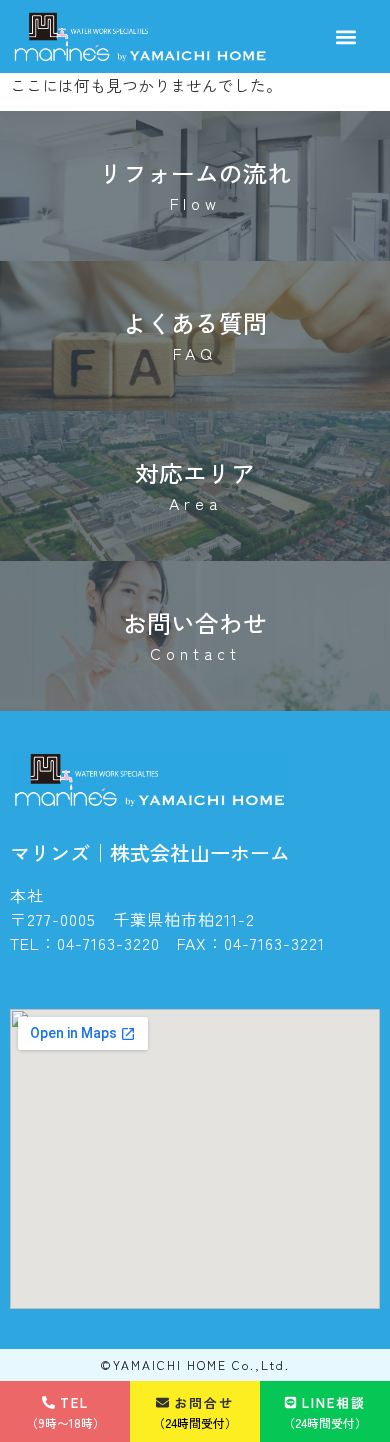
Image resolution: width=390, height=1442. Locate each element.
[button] (346, 36)
